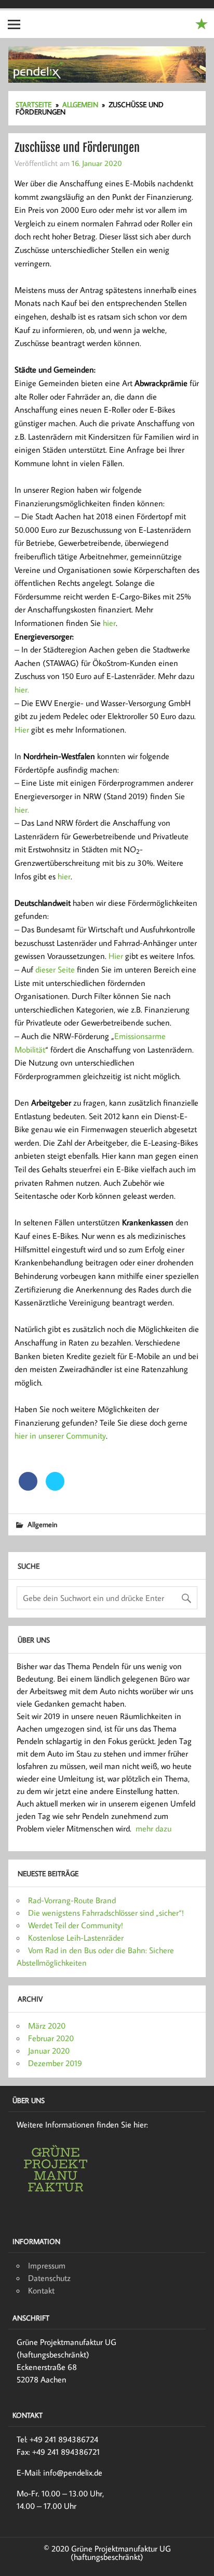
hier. (22, 689)
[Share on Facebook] (28, 1488)
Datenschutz (49, 2278)
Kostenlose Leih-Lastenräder (76, 1938)
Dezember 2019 (55, 2063)
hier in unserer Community (60, 1436)
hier (109, 623)
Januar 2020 (49, 2050)
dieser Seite (55, 969)
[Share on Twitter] (55, 1488)
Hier (22, 729)
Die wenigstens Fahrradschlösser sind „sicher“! (106, 1913)
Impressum (47, 2265)
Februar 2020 (51, 2038)
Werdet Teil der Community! (76, 1925)
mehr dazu (153, 1828)
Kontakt (41, 2290)
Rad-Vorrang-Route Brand (72, 1900)
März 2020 (47, 2026)
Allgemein (42, 1524)
